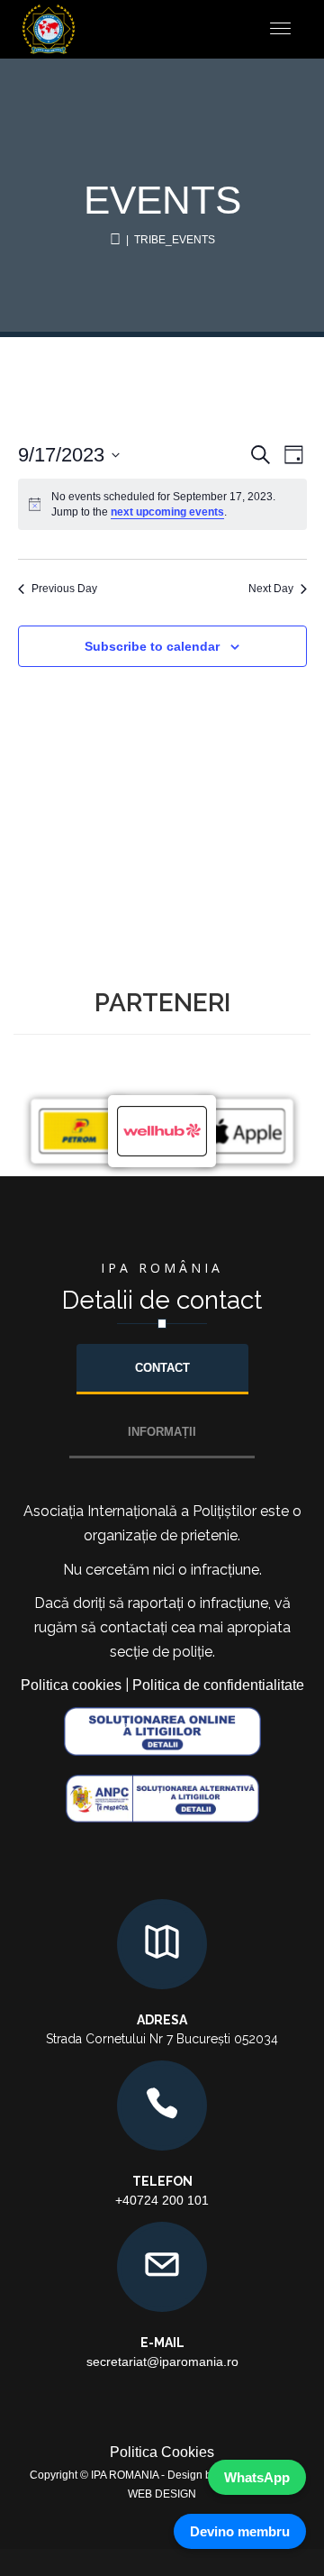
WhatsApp (257, 2477)
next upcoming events (167, 512)
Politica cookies (71, 1685)
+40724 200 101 (162, 2200)
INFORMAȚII (162, 1432)
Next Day (271, 589)
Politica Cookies (162, 2452)
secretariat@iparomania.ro (162, 2361)
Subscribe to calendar (152, 646)
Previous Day (64, 589)
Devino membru (240, 2531)
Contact (162, 1368)
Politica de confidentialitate (218, 1685)
